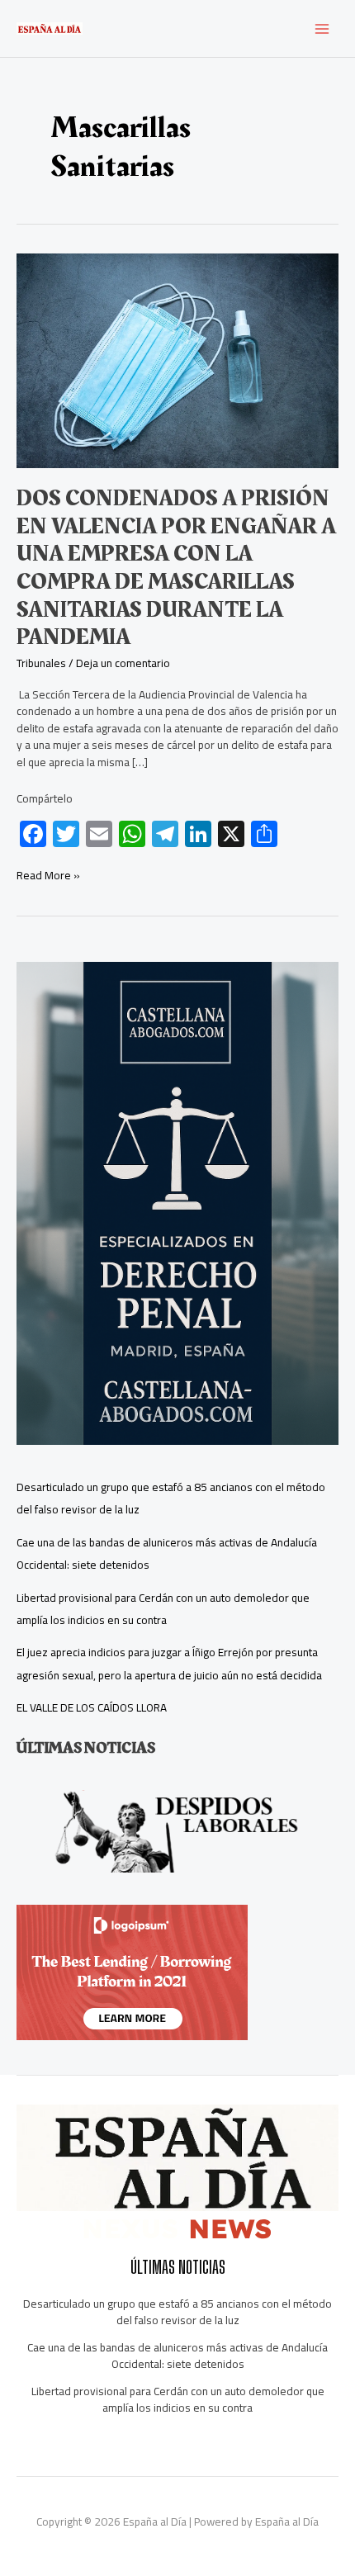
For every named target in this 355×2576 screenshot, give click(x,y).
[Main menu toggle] (322, 28)
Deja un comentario (123, 663)
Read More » (48, 876)
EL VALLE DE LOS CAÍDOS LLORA (92, 1707)
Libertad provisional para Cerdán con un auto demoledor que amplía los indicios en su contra (163, 1609)
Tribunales (41, 663)
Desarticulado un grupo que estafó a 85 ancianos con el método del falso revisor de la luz (177, 2312)
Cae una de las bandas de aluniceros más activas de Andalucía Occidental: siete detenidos (177, 2356)
